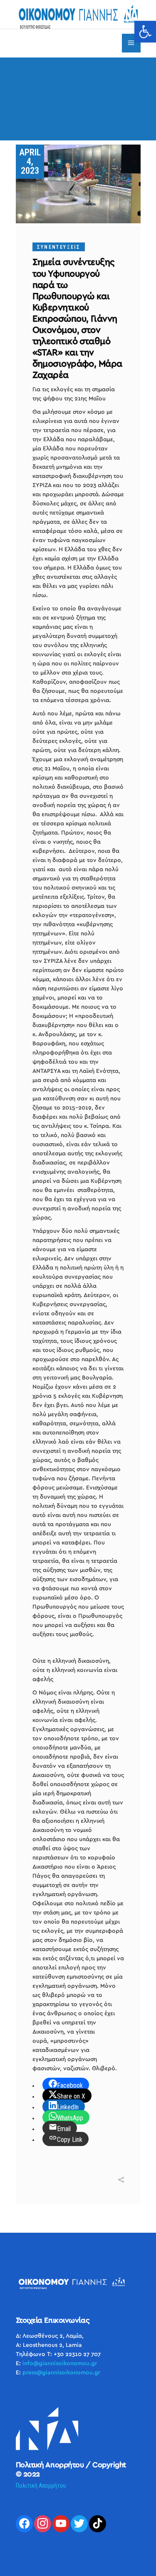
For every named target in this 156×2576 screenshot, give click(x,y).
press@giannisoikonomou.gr (61, 2373)
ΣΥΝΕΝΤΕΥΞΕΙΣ (59, 247)
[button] (145, 32)
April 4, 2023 (30, 161)
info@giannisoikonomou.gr (60, 2364)
